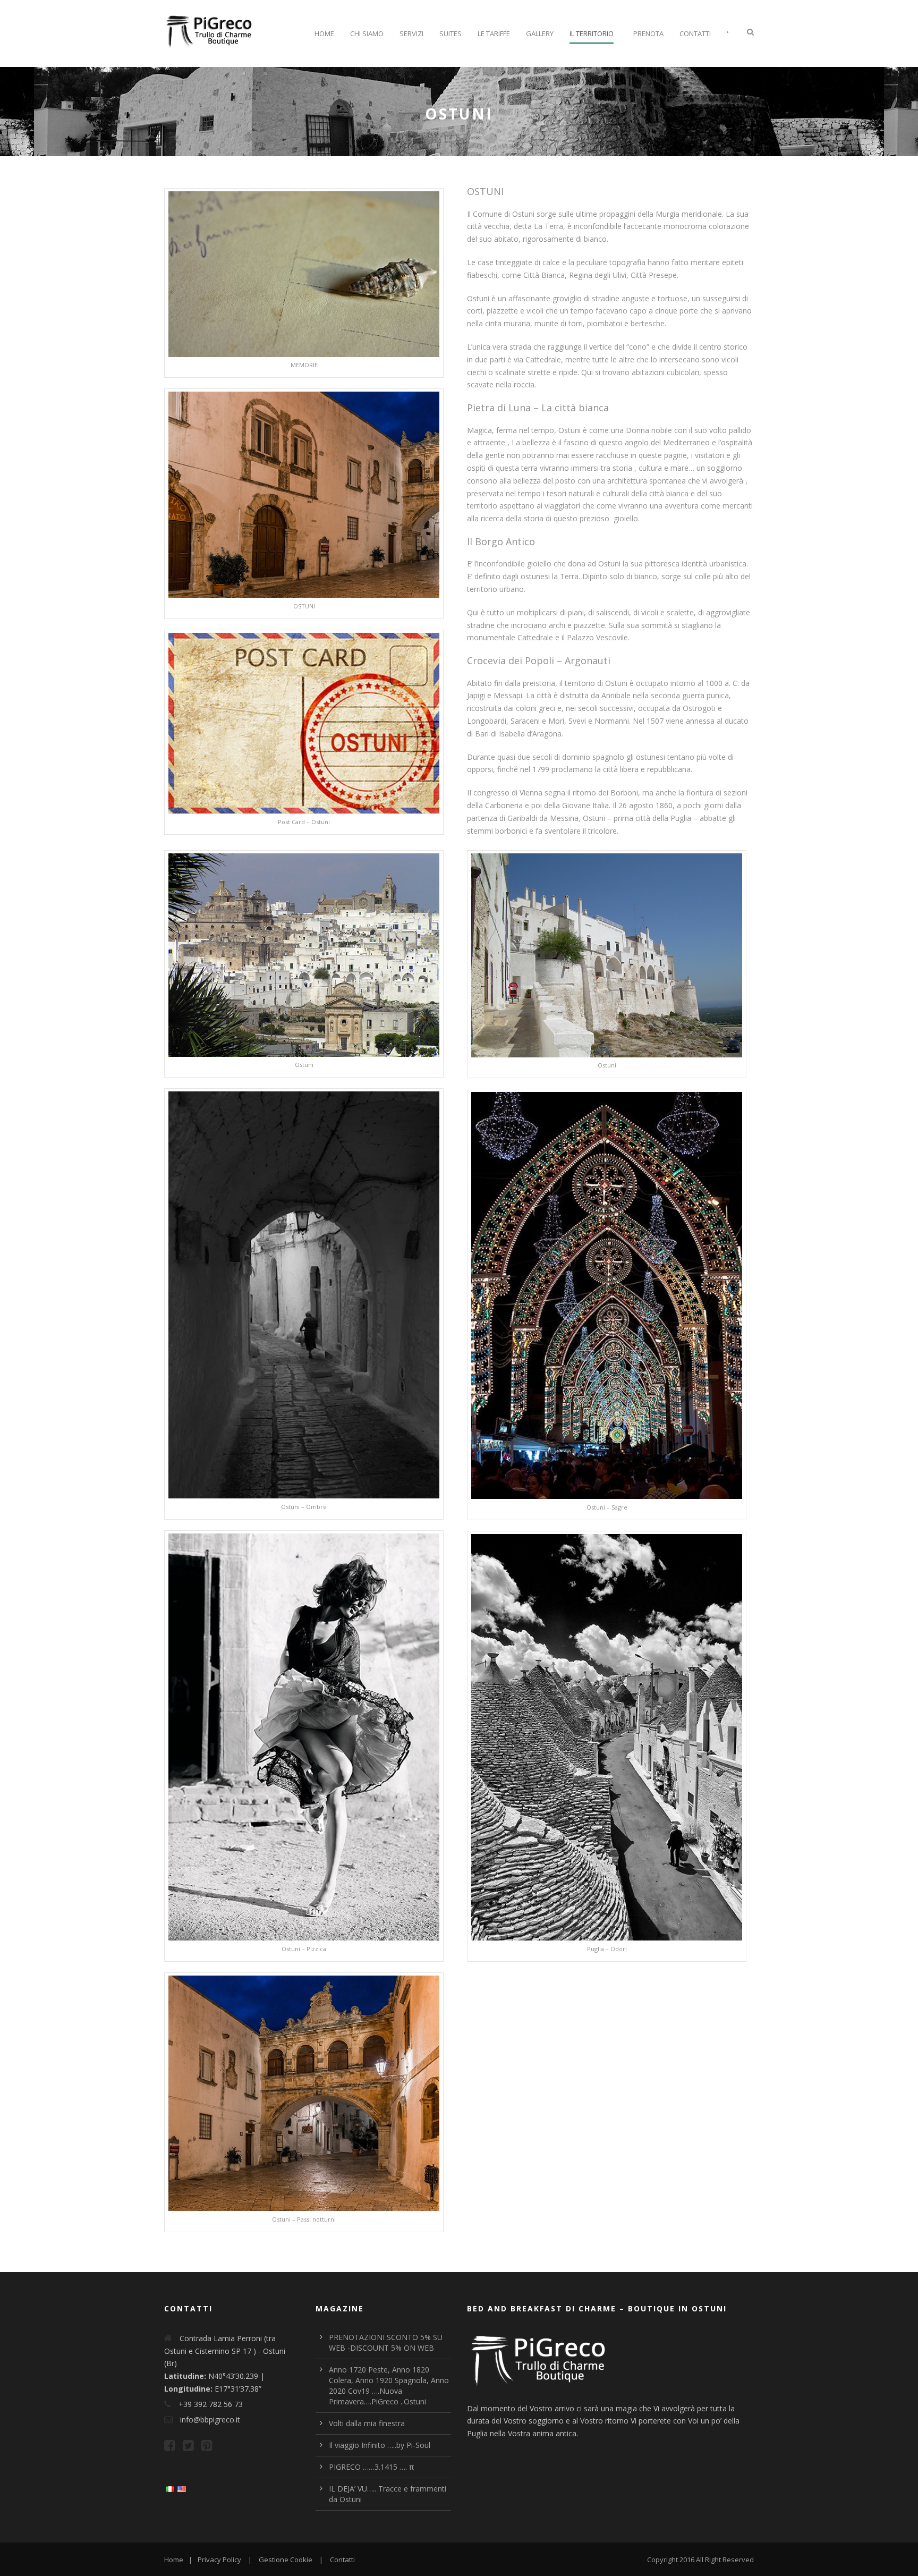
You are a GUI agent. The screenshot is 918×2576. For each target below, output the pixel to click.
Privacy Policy (219, 2560)
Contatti (695, 33)
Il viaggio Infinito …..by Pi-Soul (380, 2445)
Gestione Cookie (286, 2560)
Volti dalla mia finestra (367, 2423)
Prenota (648, 33)
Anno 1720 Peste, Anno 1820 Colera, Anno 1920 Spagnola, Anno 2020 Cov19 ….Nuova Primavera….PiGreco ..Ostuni (389, 2386)
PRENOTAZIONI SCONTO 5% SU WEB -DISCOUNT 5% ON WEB (386, 2342)
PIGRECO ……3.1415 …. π (371, 2467)
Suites (450, 33)
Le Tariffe (494, 33)
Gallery (540, 33)
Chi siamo (367, 33)
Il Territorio (592, 33)
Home (324, 33)
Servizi (411, 33)
